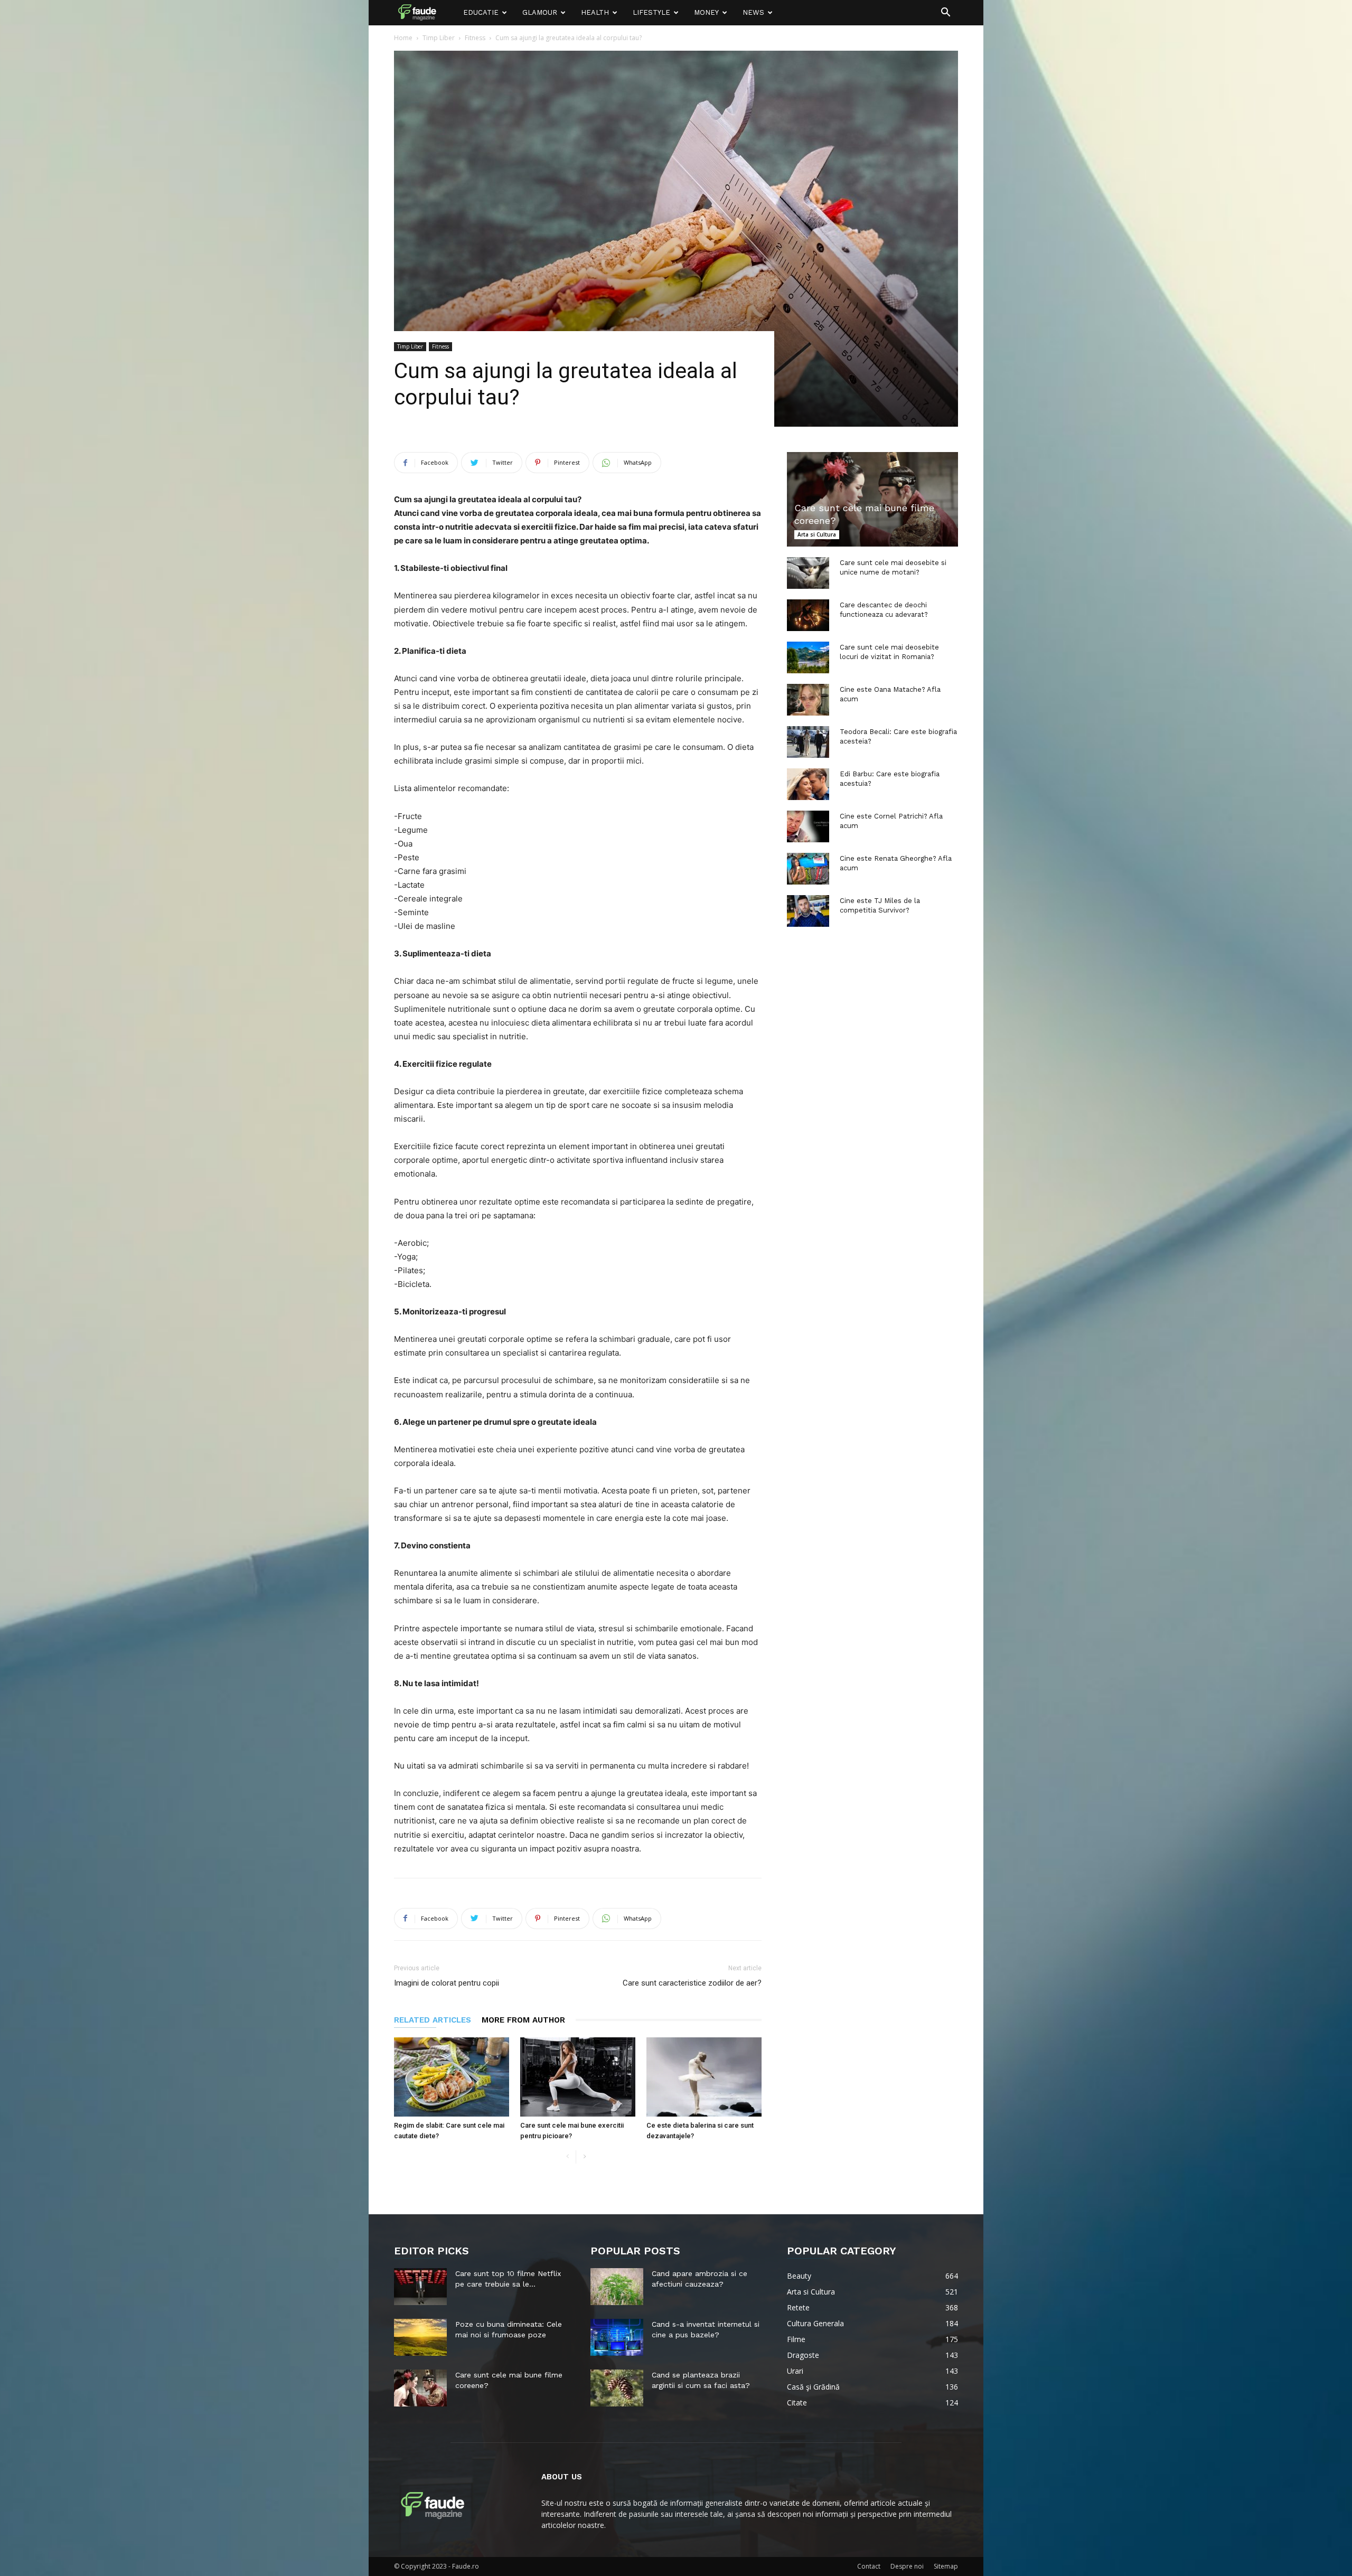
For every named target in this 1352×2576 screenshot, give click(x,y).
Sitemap (946, 2566)
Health (595, 12)
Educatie (481, 12)
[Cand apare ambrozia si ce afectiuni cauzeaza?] (617, 2287)
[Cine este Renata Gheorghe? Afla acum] (808, 869)
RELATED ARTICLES (433, 2020)
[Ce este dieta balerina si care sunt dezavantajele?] (704, 2077)
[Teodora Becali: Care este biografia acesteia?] (808, 742)
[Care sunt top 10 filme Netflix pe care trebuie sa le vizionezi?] (420, 2287)
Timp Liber (439, 38)
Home (403, 38)
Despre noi (907, 2566)
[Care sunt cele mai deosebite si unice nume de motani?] (808, 573)
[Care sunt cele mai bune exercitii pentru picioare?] (578, 2077)
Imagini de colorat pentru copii (447, 1983)
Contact (869, 2566)
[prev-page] (567, 2157)
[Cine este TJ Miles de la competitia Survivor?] (808, 911)
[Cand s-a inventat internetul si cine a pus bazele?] (617, 2337)
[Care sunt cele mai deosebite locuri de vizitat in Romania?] (808, 657)
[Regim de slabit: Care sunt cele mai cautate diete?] (452, 2077)
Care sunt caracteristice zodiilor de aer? (692, 1983)
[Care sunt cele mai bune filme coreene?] (872, 499)
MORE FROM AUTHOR (523, 2020)
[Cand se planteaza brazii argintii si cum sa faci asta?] (617, 2388)
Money (706, 12)
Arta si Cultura (817, 534)
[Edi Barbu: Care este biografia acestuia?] (808, 784)
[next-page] (584, 2157)
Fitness (475, 38)
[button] (945, 13)
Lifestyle (651, 12)
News (753, 12)
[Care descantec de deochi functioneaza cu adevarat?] (808, 615)
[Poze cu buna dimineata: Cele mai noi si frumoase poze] (420, 2337)
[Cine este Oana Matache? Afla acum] (808, 700)
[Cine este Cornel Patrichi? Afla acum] (808, 826)
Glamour (540, 12)
